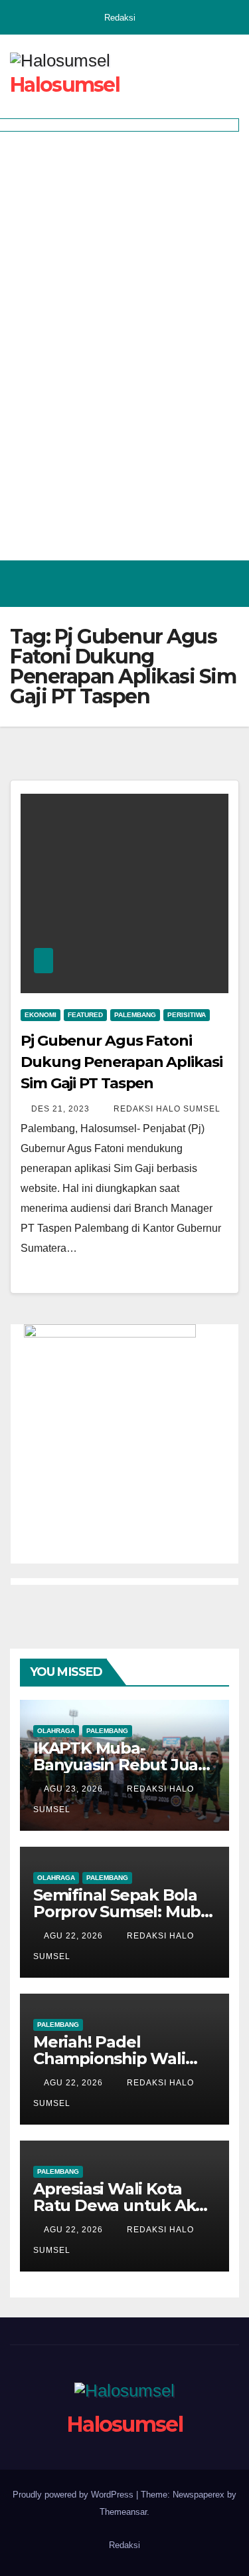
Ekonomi (41, 1015)
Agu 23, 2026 (73, 1789)
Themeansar (123, 2512)
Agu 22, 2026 (73, 1936)
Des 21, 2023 (60, 1109)
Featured (85, 1015)
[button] (171, 583)
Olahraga (56, 1731)
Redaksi (120, 18)
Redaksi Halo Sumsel (166, 1109)
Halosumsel (65, 85)
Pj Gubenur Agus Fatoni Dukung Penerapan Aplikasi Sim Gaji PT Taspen (122, 1062)
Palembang (135, 1015)
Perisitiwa (187, 1015)
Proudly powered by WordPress (74, 2495)
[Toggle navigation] (225, 584)
